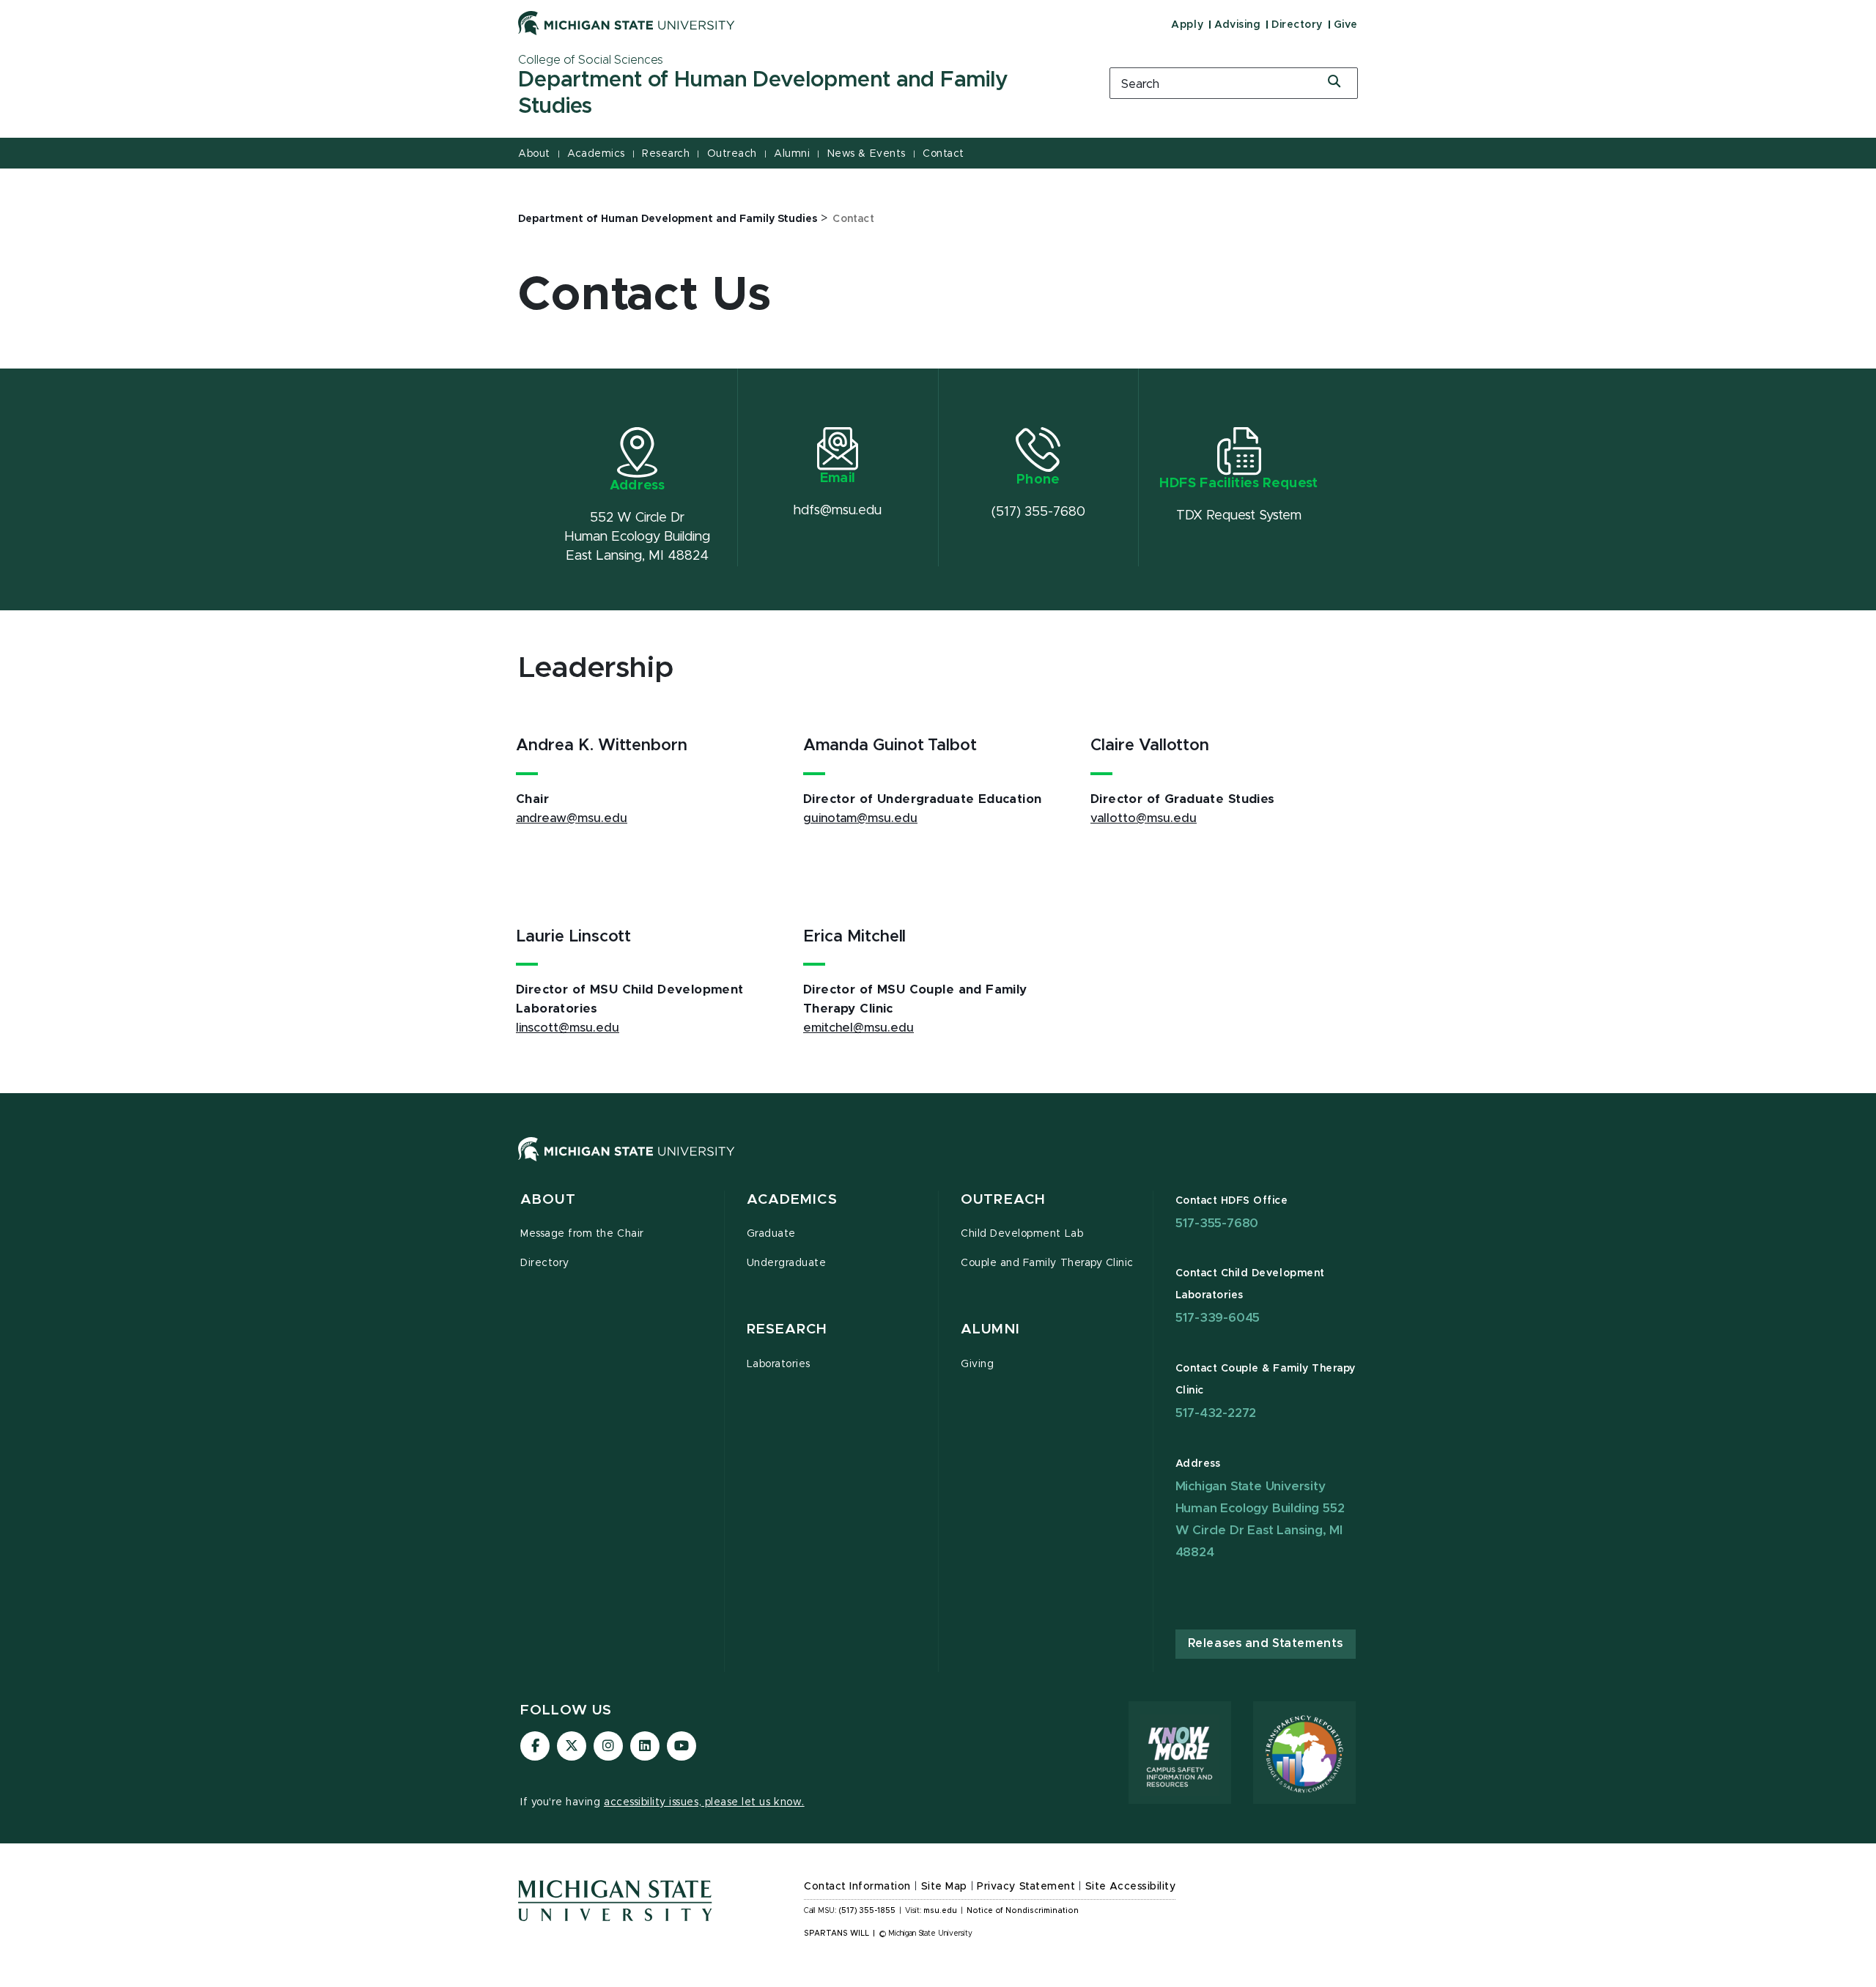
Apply (1187, 25)
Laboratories (779, 1364)
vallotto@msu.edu (1144, 818)
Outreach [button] (1003, 1200)
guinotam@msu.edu (860, 818)
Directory (1297, 25)
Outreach (732, 154)
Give (1346, 25)
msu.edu (940, 1911)
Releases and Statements (1266, 1643)
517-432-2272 (1216, 1413)
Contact (943, 154)
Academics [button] (792, 1200)
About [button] (548, 1200)
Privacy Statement (1026, 1887)
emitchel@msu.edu (858, 1028)
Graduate (771, 1234)
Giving (977, 1364)
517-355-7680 (1217, 1223)
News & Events (867, 154)
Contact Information (857, 1887)
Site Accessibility (1131, 1887)
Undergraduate (787, 1263)
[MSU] (938, 1164)
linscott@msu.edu (568, 1028)
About (534, 154)
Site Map (944, 1887)
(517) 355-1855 (867, 1911)
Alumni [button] (990, 1329)
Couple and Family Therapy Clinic (1047, 1263)
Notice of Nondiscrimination (1023, 1911)
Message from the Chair (582, 1234)
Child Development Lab (1022, 1234)
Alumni (792, 154)
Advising (1237, 25)
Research (666, 154)
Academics (596, 154)
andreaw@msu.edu (572, 818)
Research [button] (787, 1329)
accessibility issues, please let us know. (704, 1802)
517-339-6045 (1218, 1318)
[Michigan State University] (627, 23)
